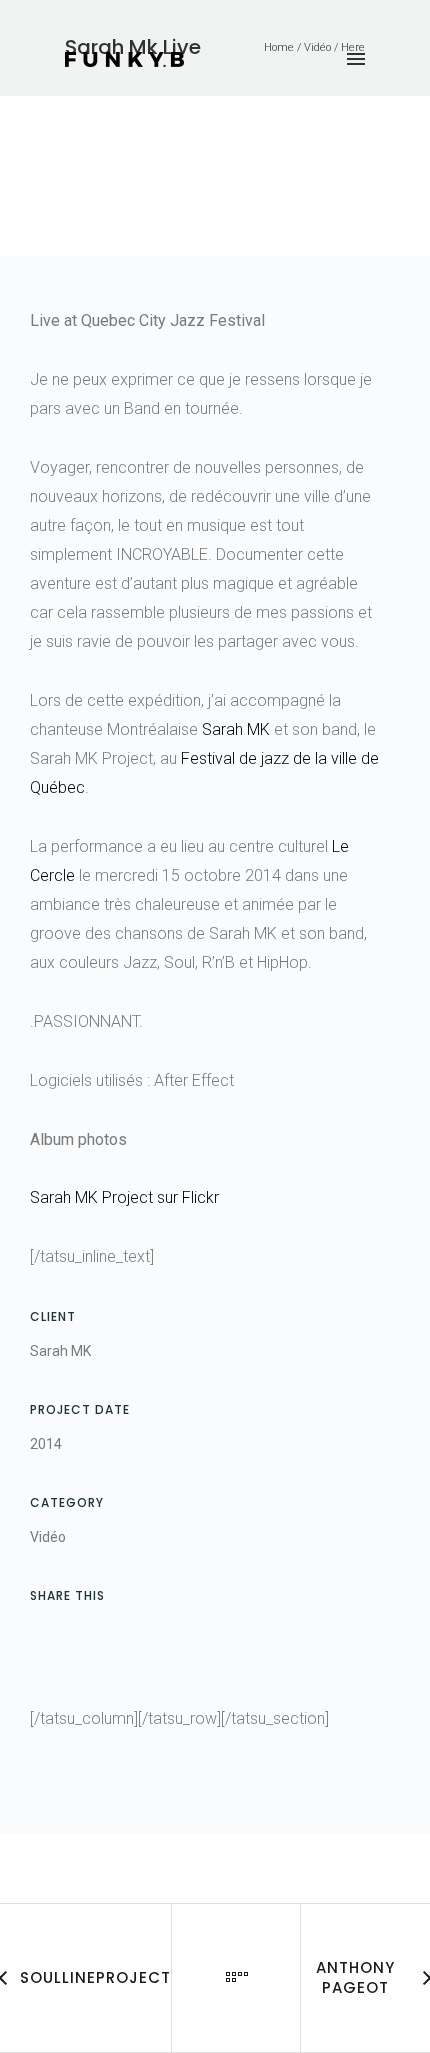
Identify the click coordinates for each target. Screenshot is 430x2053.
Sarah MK (236, 729)
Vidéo (48, 1537)
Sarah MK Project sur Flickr (124, 1197)
